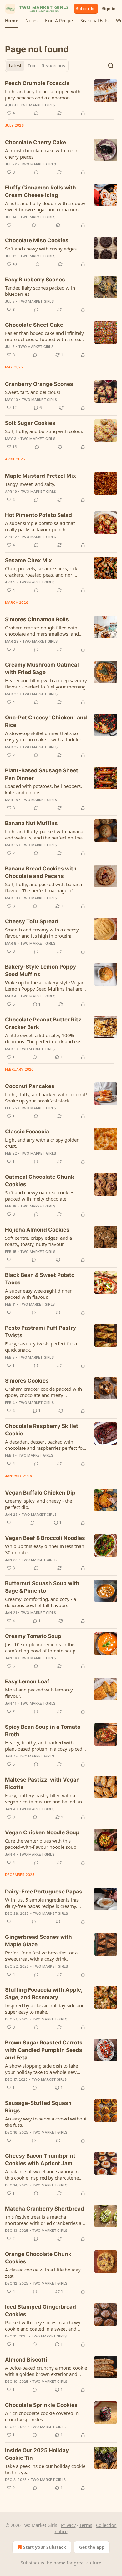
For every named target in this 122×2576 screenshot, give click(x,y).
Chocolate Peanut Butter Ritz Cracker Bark (43, 1023)
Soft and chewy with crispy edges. (41, 249)
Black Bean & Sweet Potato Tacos (40, 1279)
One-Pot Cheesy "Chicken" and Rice (46, 721)
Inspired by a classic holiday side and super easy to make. (45, 2009)
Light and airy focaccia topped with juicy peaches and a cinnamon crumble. (43, 94)
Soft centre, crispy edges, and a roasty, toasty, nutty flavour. (38, 1241)
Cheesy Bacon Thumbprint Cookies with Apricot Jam (40, 2160)
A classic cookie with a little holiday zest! (43, 2273)
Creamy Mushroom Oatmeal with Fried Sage (42, 668)
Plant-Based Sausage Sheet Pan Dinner (42, 774)
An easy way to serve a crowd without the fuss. (46, 2122)
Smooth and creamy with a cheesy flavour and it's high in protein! (42, 933)
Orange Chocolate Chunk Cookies (38, 2258)
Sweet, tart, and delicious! (33, 392)
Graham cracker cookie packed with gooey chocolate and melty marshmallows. (43, 1392)
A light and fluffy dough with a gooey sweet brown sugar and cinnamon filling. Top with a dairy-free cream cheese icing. (45, 206)
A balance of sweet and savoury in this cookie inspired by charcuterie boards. (42, 2175)
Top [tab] (31, 66)
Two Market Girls (38, 105)
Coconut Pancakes (30, 1086)
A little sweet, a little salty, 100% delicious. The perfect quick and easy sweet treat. (44, 1038)
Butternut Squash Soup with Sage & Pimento (42, 1587)
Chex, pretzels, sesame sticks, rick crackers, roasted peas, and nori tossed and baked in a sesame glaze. (44, 572)
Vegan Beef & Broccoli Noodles (45, 1538)
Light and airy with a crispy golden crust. (42, 1143)
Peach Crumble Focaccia (37, 83)
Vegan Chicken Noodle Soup (42, 1832)
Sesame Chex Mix (28, 560)
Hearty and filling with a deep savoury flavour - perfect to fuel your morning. (46, 683)
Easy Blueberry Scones (35, 280)
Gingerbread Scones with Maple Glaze (38, 1941)
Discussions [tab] (53, 66)
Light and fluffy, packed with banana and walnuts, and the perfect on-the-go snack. (44, 834)
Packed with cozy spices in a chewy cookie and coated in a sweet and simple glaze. (43, 2326)
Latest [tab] (15, 66)
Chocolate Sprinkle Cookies (41, 2405)
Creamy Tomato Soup (33, 1636)
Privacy (68, 2525)
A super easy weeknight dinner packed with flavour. (38, 1294)
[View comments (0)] (36, 113)
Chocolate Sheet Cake (34, 325)
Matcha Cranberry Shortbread (45, 2209)
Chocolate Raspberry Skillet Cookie (42, 1430)
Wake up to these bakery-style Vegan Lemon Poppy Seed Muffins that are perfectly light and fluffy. (45, 986)
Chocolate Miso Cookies (37, 240)
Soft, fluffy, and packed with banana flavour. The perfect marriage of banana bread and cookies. (43, 887)
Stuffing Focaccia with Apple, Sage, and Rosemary (44, 1994)
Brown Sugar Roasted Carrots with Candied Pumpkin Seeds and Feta (44, 2050)
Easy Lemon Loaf (27, 1681)
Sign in (109, 9)
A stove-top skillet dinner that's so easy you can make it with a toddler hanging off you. (43, 736)
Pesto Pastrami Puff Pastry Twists (41, 1332)
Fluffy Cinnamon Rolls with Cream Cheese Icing (41, 191)
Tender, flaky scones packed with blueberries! (40, 291)
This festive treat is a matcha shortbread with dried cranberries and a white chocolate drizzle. (46, 2220)
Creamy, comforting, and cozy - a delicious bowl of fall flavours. (41, 1602)
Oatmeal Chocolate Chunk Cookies (40, 1181)
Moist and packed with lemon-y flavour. (39, 1693)
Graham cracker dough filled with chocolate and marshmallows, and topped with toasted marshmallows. (44, 631)
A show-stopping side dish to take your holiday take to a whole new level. (41, 2069)
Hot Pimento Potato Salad (38, 515)
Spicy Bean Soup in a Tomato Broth (43, 1731)
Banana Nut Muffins (31, 823)
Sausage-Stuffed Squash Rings (38, 2107)
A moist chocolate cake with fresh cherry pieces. (41, 154)
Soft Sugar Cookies (30, 423)
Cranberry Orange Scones (39, 384)
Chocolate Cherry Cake (36, 142)
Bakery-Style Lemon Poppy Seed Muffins (41, 970)
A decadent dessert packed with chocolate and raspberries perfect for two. (45, 1445)
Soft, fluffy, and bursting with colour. (44, 431)
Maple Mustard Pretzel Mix (41, 476)
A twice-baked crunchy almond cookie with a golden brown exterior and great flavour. (46, 2371)
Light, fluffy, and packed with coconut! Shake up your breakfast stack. (46, 1097)
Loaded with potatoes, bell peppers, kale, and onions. (43, 789)
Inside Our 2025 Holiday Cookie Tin (37, 2454)
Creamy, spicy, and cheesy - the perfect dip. (38, 1504)
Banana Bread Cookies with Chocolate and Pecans (41, 872)
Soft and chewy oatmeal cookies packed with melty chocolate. (40, 1196)
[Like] (9, 225)
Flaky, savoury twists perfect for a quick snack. (41, 1347)
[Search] (111, 66)
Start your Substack (45, 2547)
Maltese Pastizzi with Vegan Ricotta (42, 1783)
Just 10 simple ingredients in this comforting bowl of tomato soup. (41, 1647)
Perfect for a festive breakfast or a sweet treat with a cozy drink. (41, 1956)
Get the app (92, 2547)
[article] (61, 98)
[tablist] (37, 66)
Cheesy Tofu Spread (32, 921)
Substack (30, 2563)
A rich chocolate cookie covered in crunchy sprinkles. (42, 2416)
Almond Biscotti (26, 2360)
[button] (11, 21)
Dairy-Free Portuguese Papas (44, 1892)
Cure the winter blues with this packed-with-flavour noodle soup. (41, 1844)
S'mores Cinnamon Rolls (37, 619)
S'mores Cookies (27, 1381)
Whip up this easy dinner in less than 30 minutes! (45, 1549)
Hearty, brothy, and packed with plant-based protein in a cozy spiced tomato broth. (44, 1746)
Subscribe (86, 9)
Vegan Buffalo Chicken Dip (40, 1493)
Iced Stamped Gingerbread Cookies (41, 2311)
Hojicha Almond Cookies (37, 1230)
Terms (86, 2525)
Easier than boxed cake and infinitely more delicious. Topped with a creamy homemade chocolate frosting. (46, 336)
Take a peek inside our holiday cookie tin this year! (45, 2469)
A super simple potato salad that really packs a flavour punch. (40, 526)
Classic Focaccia (27, 1132)
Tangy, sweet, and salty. (30, 484)
